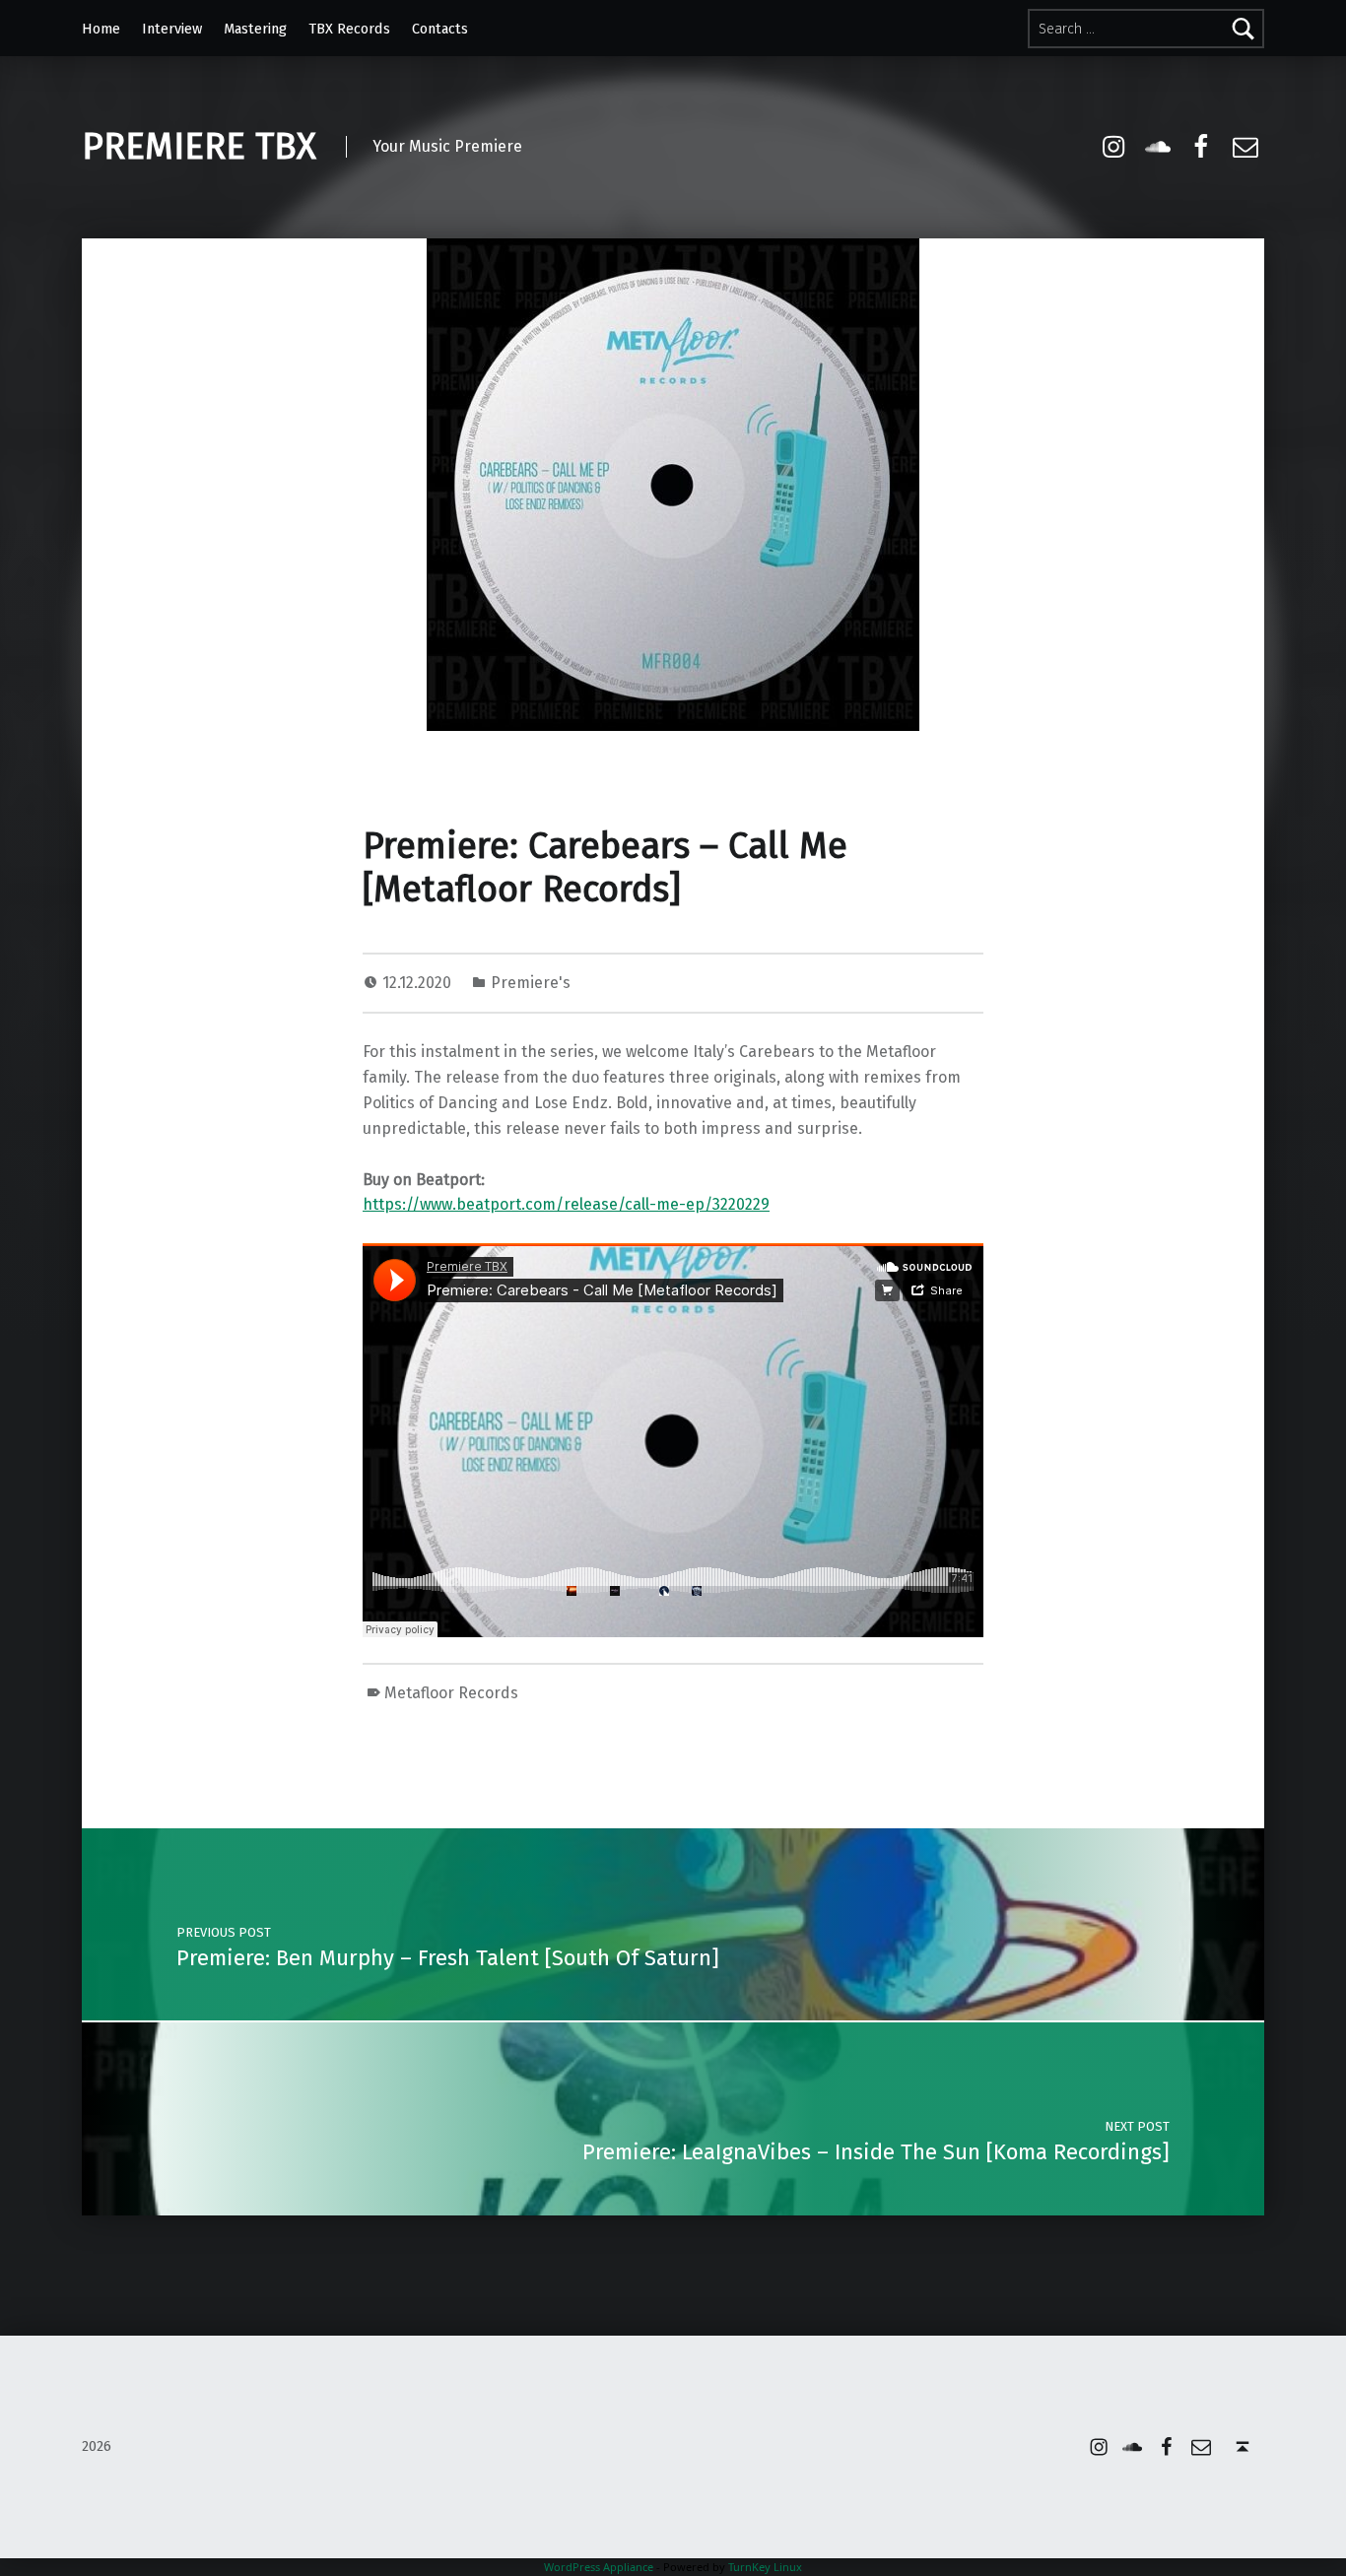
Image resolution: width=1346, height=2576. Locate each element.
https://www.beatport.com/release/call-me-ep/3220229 (566, 1204)
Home (101, 29)
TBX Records (349, 29)
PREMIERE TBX (199, 147)
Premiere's (531, 983)
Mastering (255, 29)
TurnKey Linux (765, 2567)
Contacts (440, 29)
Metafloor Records (451, 1693)
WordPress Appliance (599, 2567)
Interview (172, 29)
